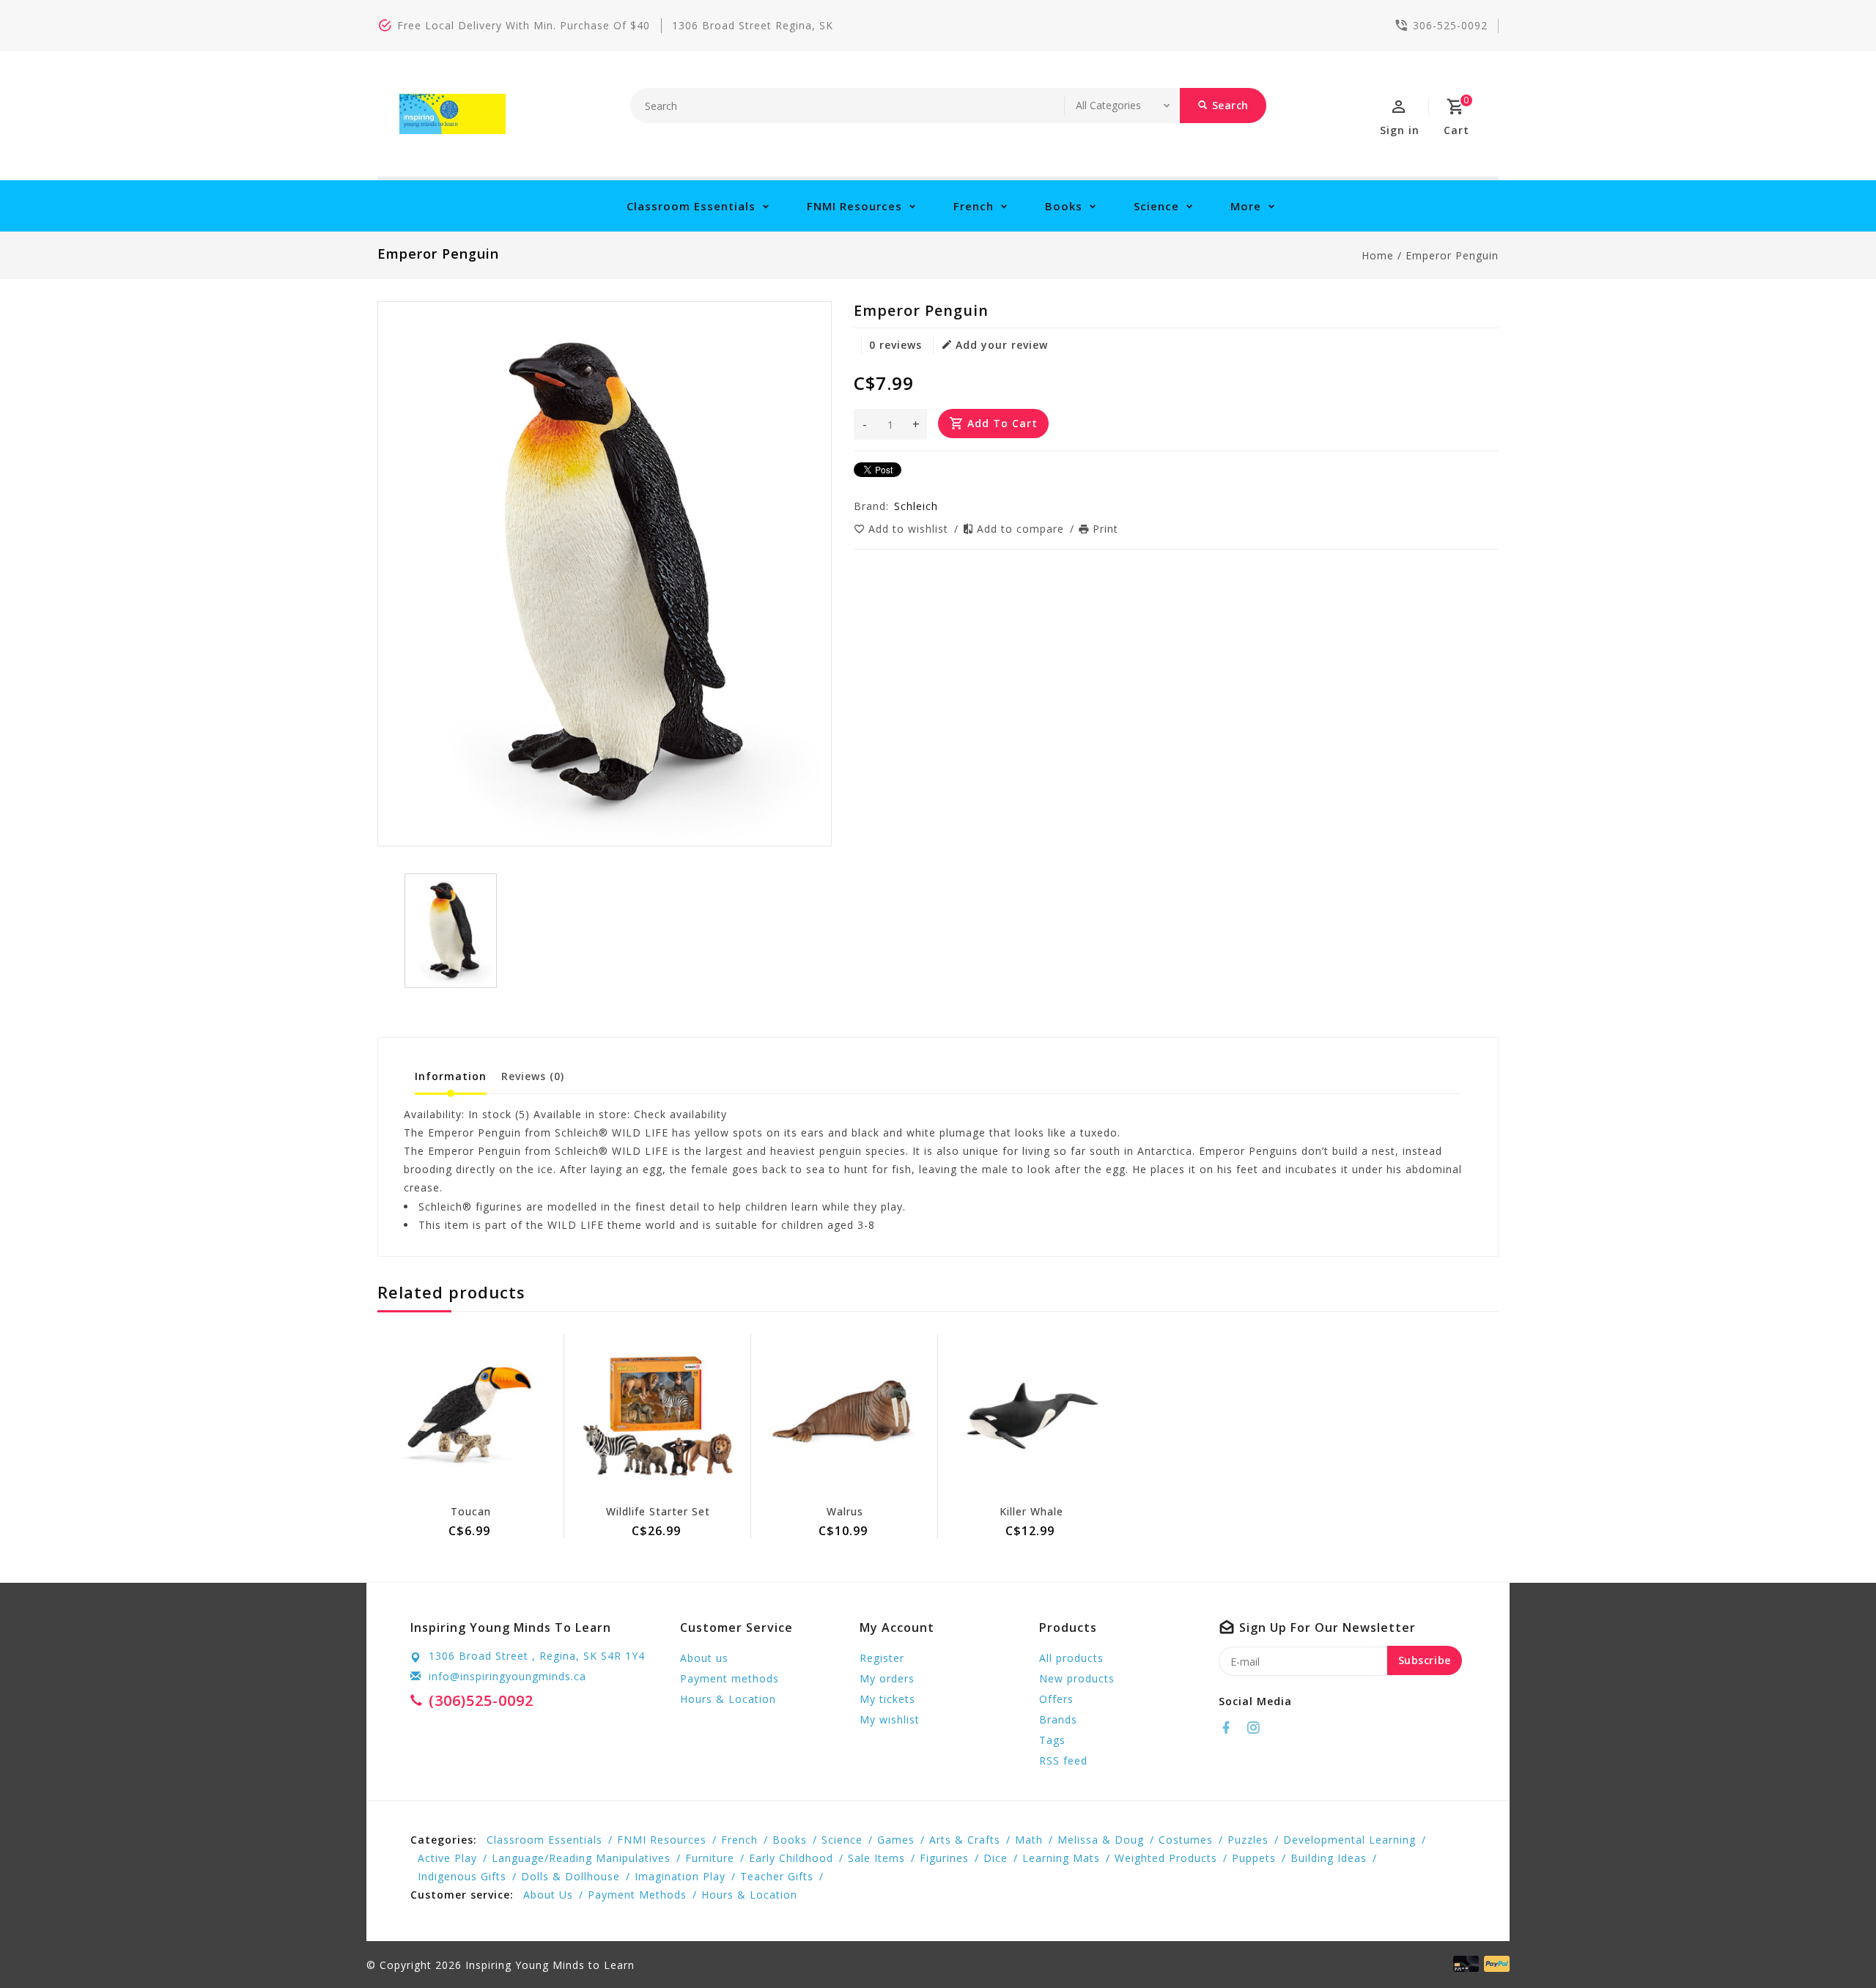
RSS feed (1063, 1760)
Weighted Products (1166, 1858)
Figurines (944, 1858)
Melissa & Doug (1101, 1840)
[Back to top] (1832, 1944)
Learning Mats (1061, 1858)
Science (1156, 206)
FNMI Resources (854, 206)
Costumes (1186, 1840)
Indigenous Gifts (462, 1876)
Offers (1056, 1699)
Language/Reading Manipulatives (581, 1858)
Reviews (533, 1076)
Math (1029, 1840)
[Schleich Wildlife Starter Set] (658, 1416)
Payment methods (730, 1678)
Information (451, 1076)
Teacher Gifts (777, 1876)
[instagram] (1258, 1728)
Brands (1058, 1719)
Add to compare (1022, 529)
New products (1077, 1678)
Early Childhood (791, 1858)
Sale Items (876, 1858)
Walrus (845, 1511)
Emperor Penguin (1452, 255)
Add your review (1002, 345)
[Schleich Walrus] (845, 1416)
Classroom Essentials (691, 206)
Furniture (710, 1858)
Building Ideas (1329, 1858)
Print (1105, 529)
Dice (996, 1858)
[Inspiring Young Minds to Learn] (453, 114)
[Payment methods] (1494, 1964)
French (974, 206)
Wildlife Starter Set (658, 1511)
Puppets (1254, 1858)
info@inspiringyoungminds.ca (507, 1676)
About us (704, 1658)
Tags (1052, 1740)
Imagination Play (680, 1876)
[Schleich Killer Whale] (1031, 1416)
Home (1378, 255)
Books (1064, 206)
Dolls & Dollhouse (570, 1876)
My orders (887, 1678)
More (1246, 206)
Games (896, 1840)
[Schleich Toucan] (471, 1416)
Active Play (447, 1858)
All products (1071, 1658)
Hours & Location (728, 1699)
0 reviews (895, 345)
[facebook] (1230, 1728)
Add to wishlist (910, 529)
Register (882, 1658)
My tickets (887, 1699)
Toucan (471, 1511)
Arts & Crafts (965, 1840)
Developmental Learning (1349, 1840)
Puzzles (1248, 1840)
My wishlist (890, 1719)
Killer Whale (1031, 1511)
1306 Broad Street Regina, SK (753, 25)
